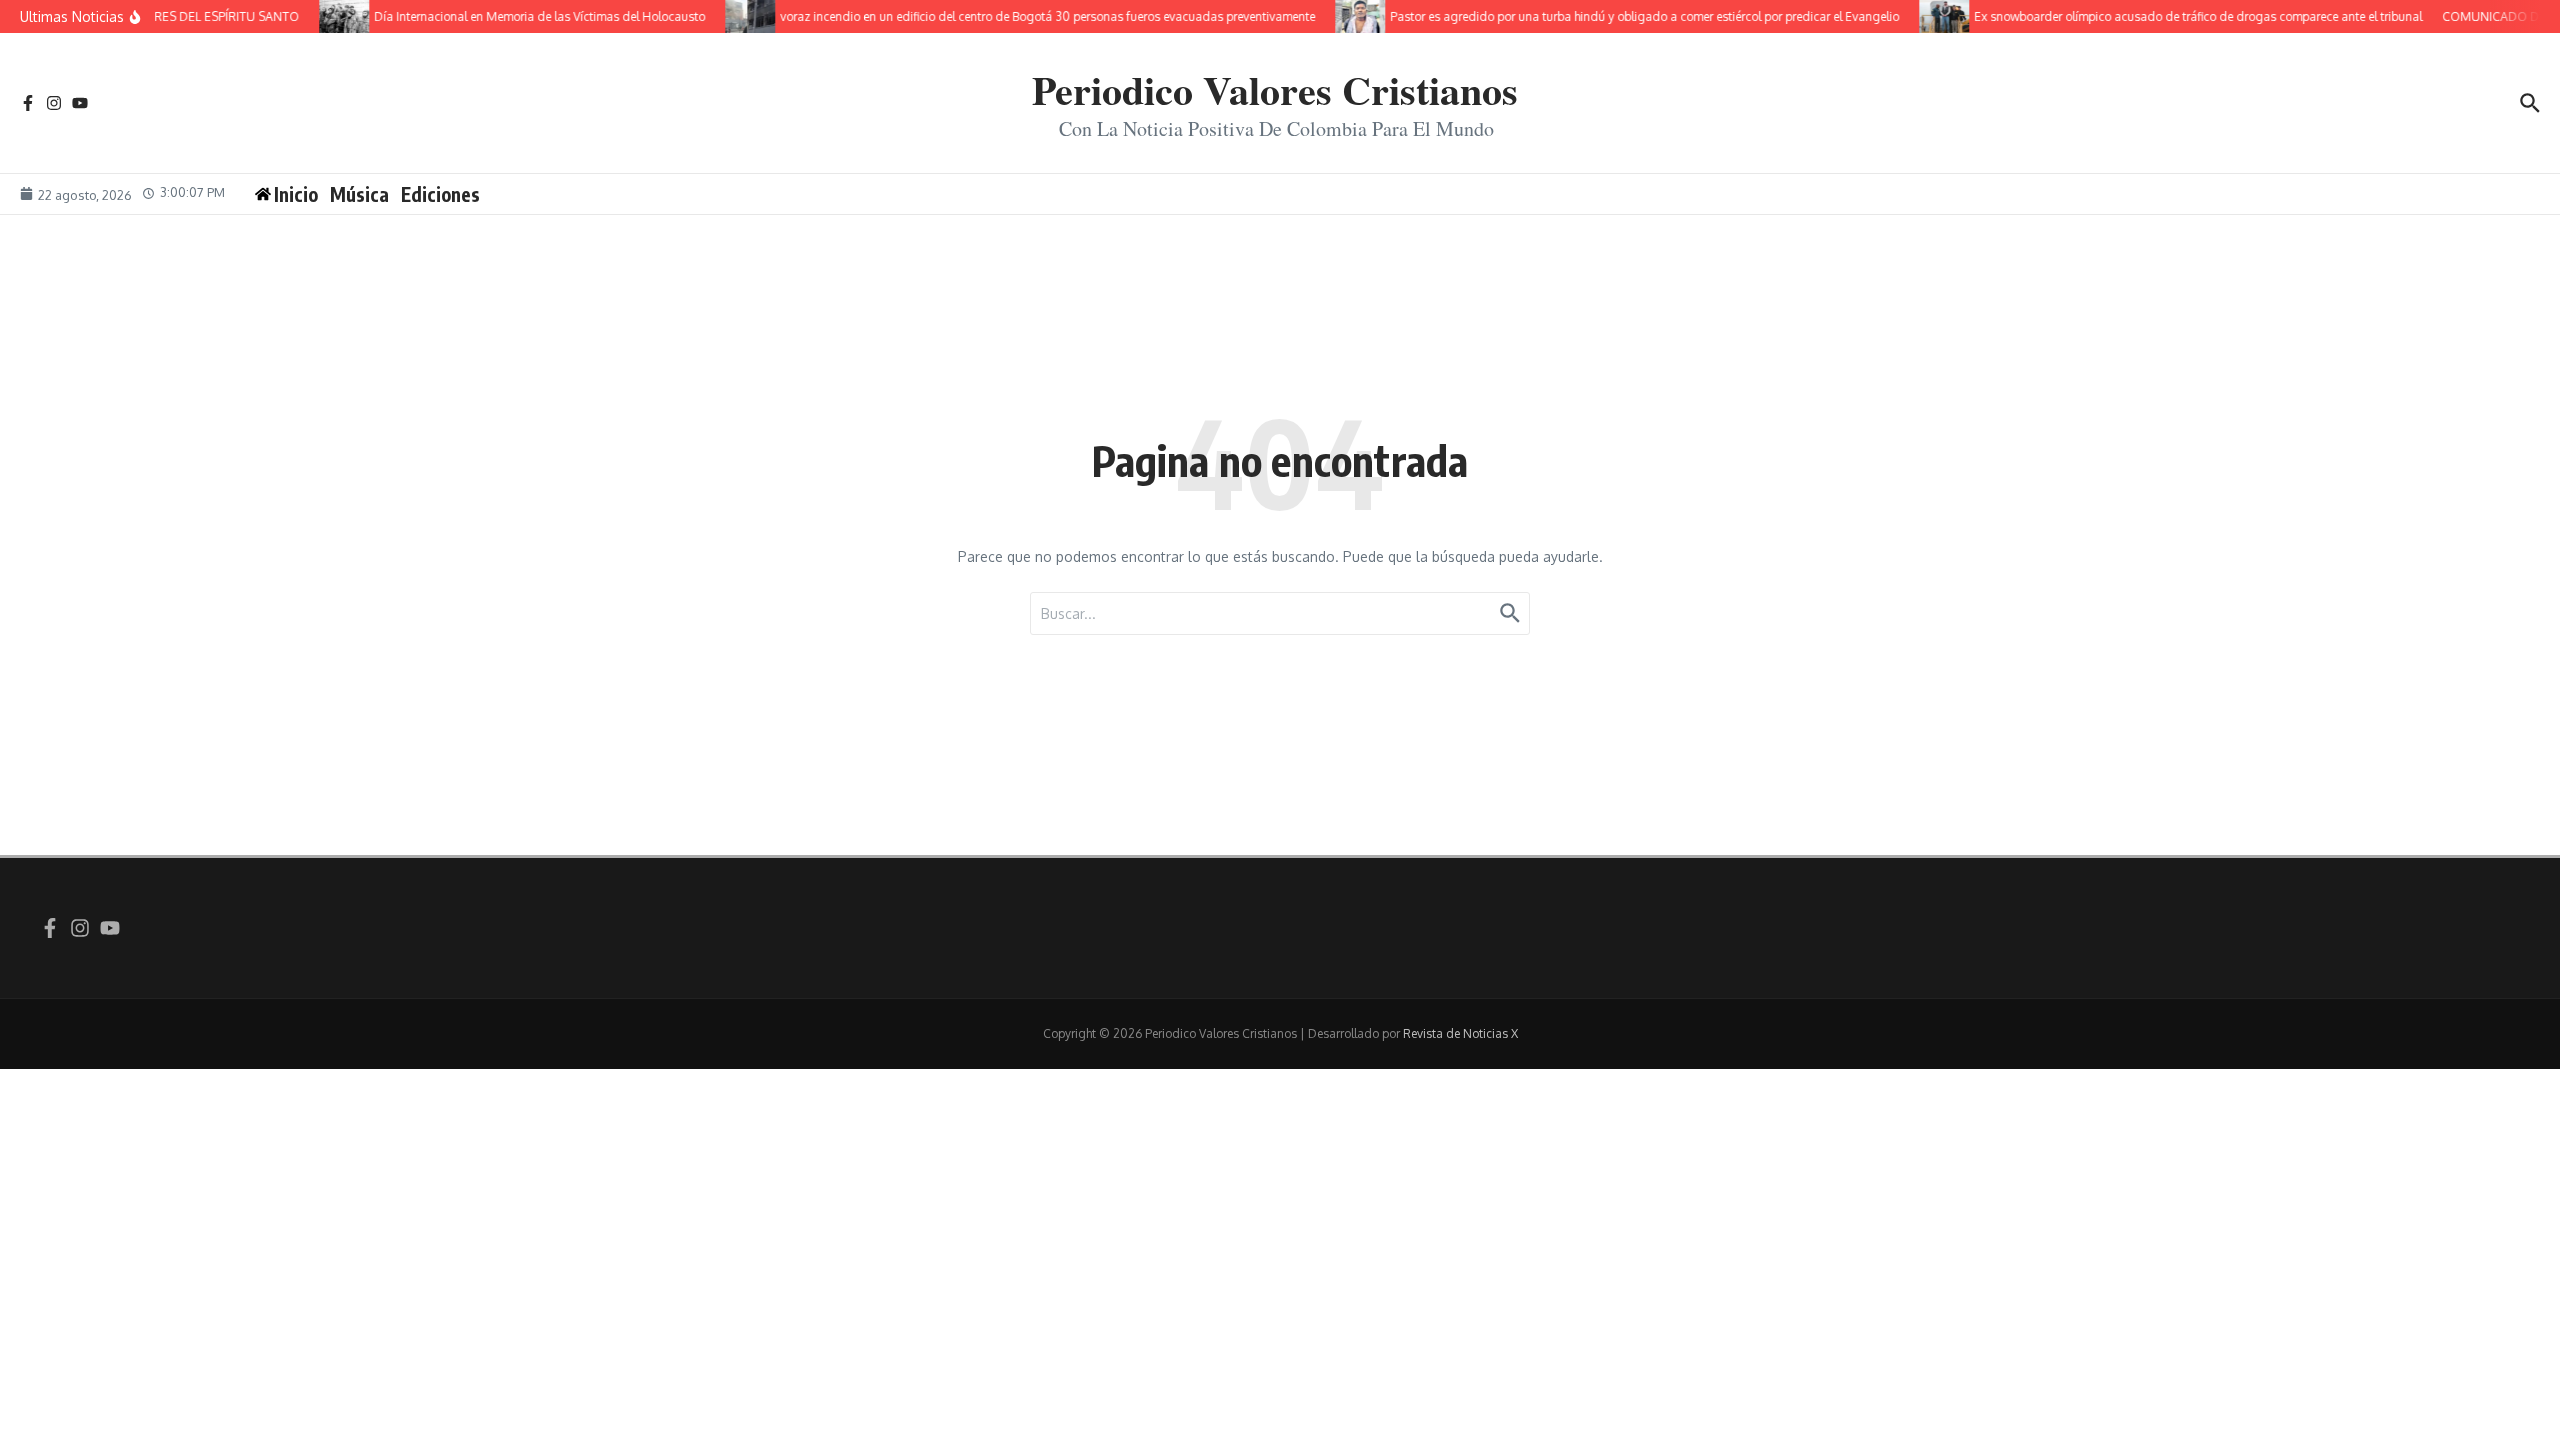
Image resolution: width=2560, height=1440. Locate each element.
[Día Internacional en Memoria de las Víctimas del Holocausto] (324, 16)
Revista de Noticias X (1460, 1033)
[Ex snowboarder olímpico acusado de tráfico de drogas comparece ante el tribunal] (1924, 16)
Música (359, 194)
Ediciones (440, 194)
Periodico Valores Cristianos (1275, 89)
